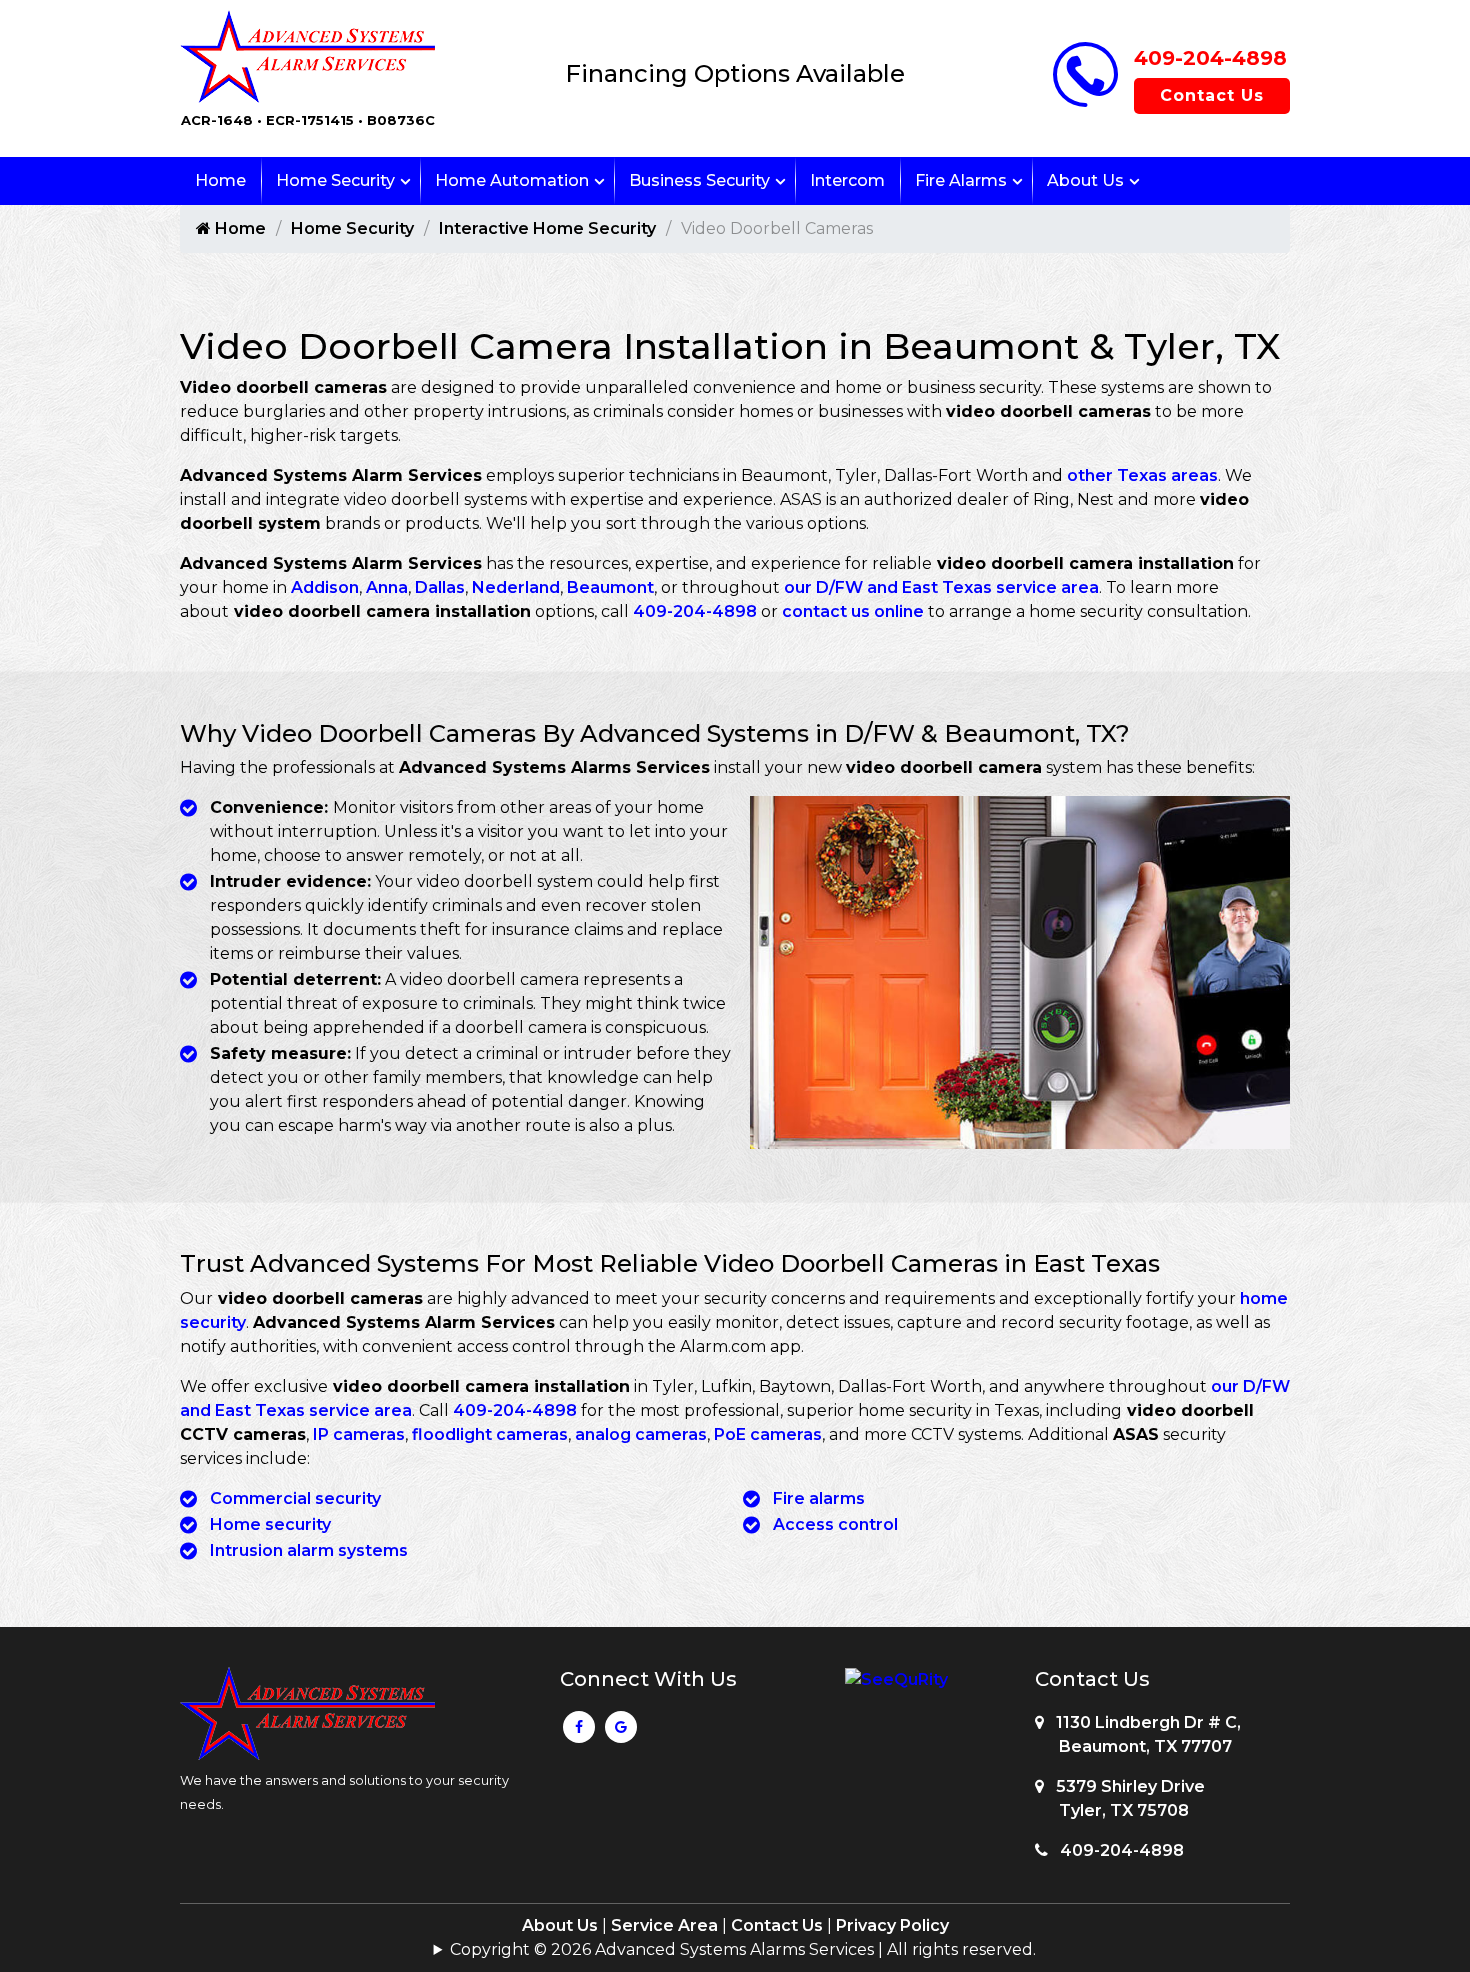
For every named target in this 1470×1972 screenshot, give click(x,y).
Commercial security (295, 1498)
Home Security (335, 180)
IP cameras (359, 1434)
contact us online (853, 611)
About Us (1085, 180)
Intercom (847, 180)
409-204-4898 (1210, 58)
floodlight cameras (490, 1434)
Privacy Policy (892, 1925)
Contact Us (1212, 95)
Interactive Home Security (547, 228)
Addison (325, 587)
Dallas (440, 587)
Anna (387, 587)
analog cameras (641, 1434)
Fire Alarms (961, 180)
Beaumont (610, 587)
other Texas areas (1142, 475)
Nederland (516, 587)
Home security (270, 1524)
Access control (835, 1524)
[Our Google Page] (621, 1732)
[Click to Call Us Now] (1085, 101)
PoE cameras (768, 1434)
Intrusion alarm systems (309, 1550)
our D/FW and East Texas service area (941, 587)
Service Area (664, 1925)
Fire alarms (819, 1498)
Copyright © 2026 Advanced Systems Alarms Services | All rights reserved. (743, 1949)
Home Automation (512, 180)
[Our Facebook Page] (579, 1732)
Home (220, 180)
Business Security (699, 180)
